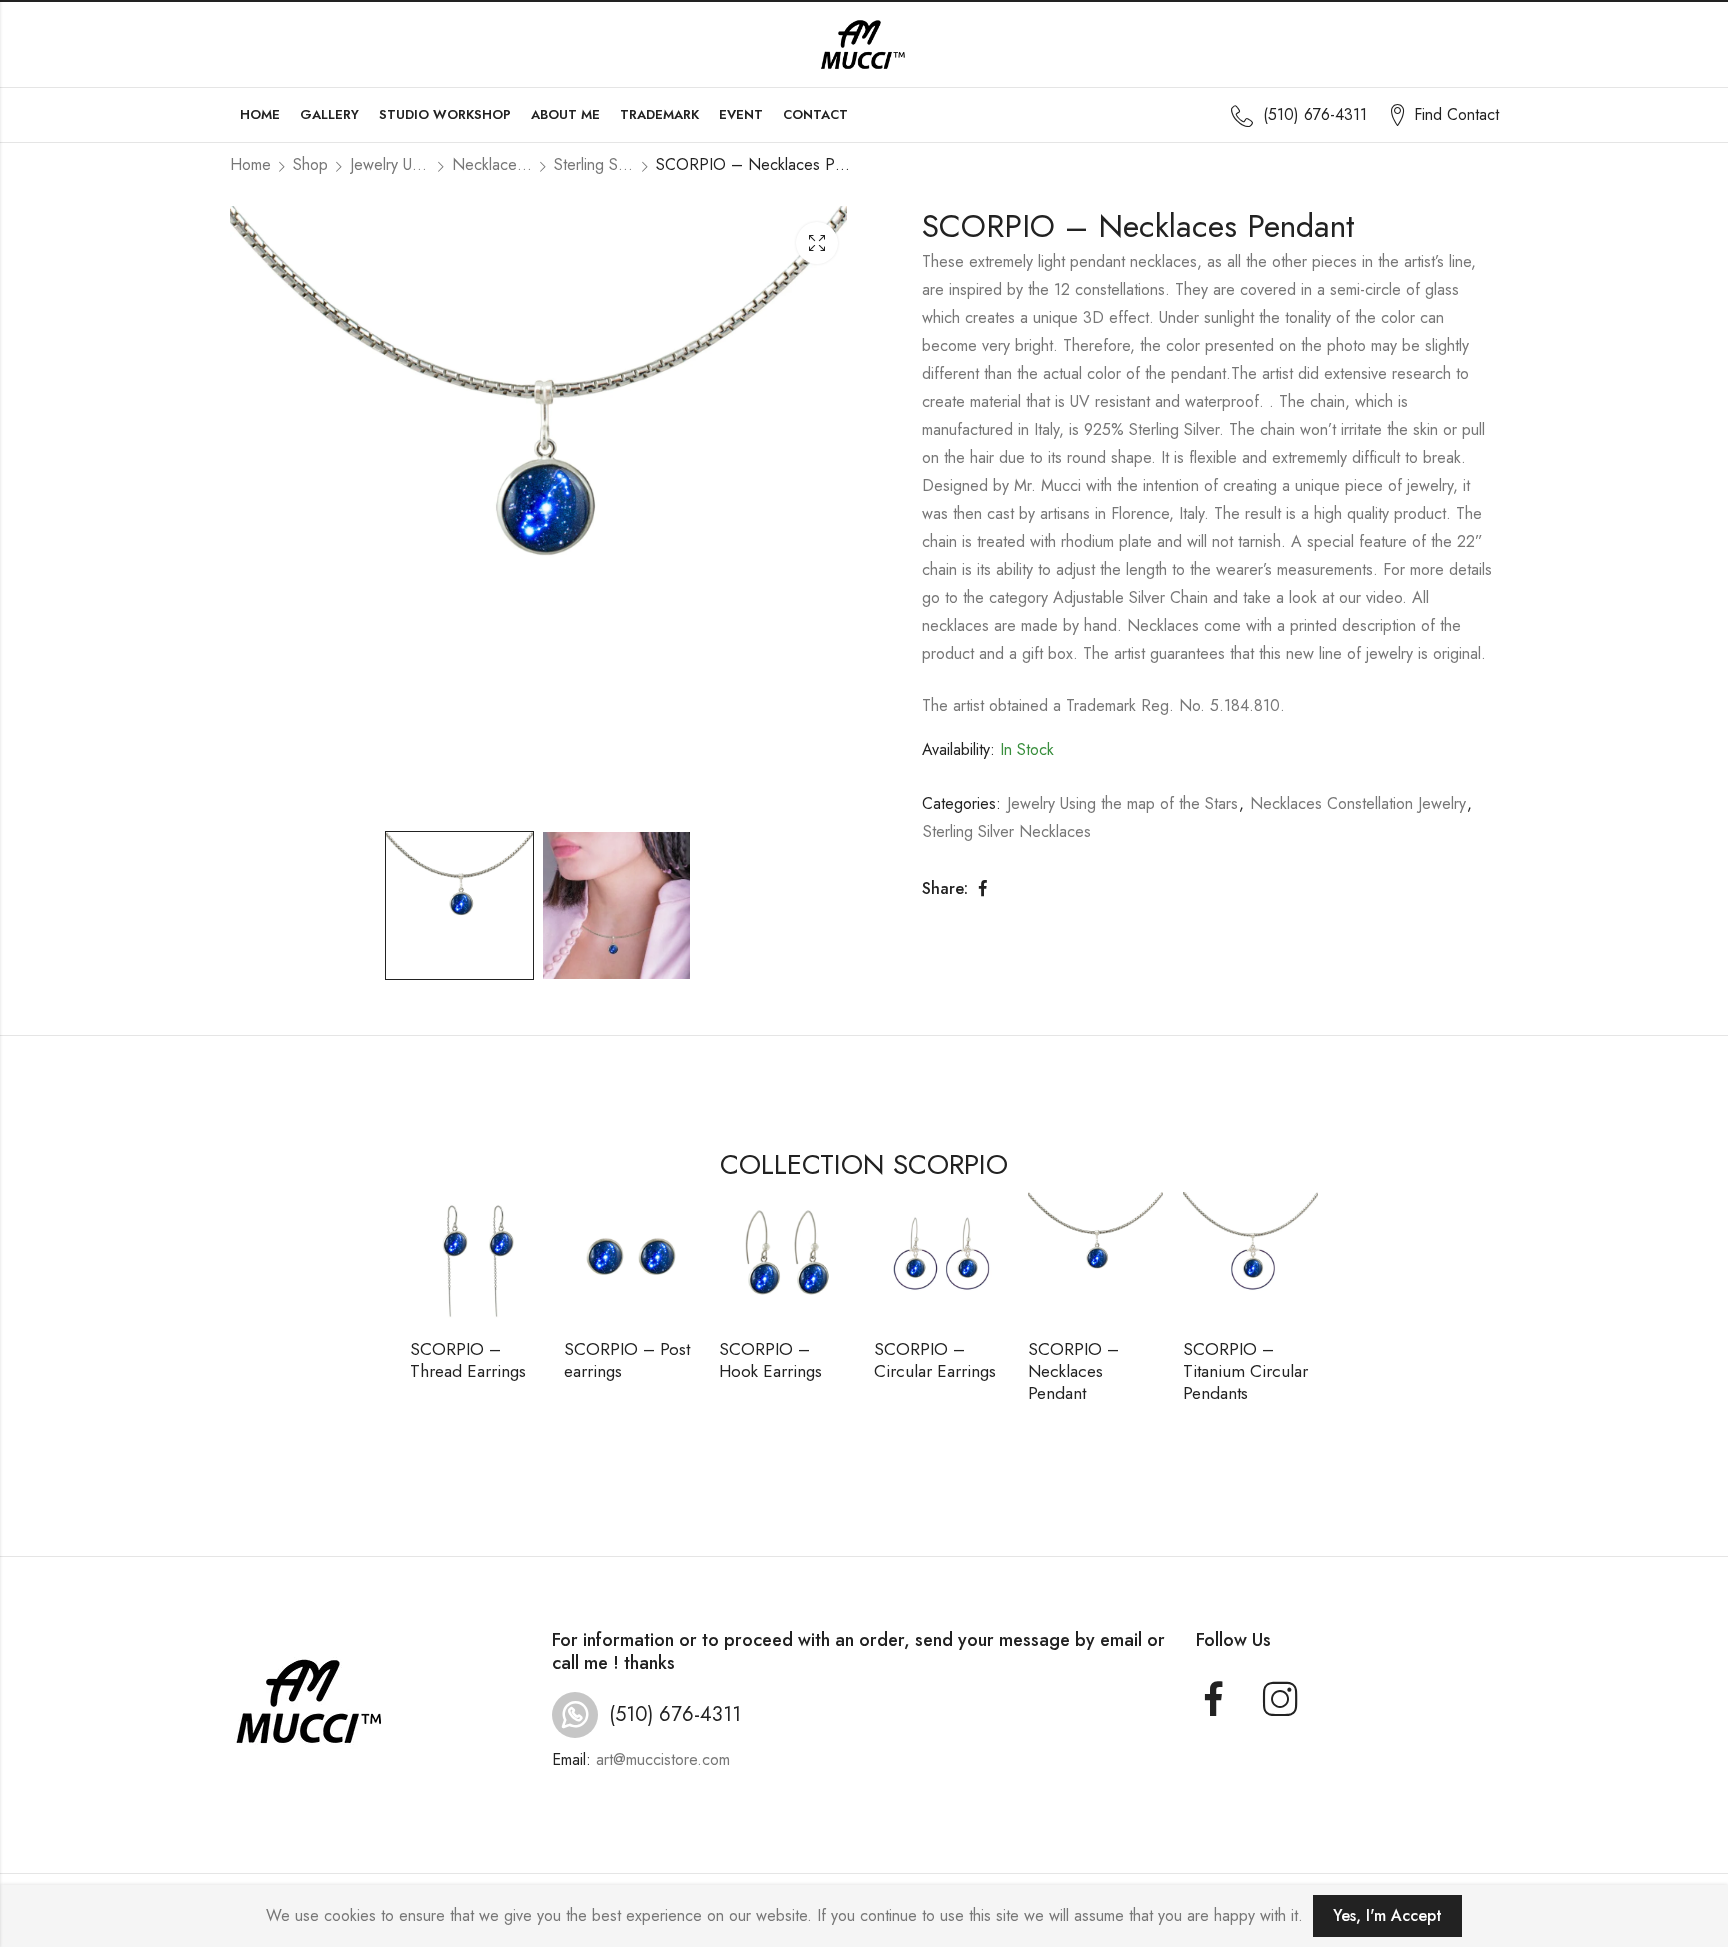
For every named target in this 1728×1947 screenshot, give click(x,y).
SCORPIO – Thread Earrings (468, 1360)
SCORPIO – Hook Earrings (770, 1360)
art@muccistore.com (663, 1759)
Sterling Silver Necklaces (594, 164)
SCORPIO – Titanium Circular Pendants (1245, 1371)
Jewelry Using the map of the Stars (390, 164)
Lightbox (817, 243)
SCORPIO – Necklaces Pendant (1073, 1371)
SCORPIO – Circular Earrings (935, 1360)
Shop (310, 164)
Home (250, 164)
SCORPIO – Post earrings (627, 1360)
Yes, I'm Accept (1387, 1915)
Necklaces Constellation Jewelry (492, 164)
